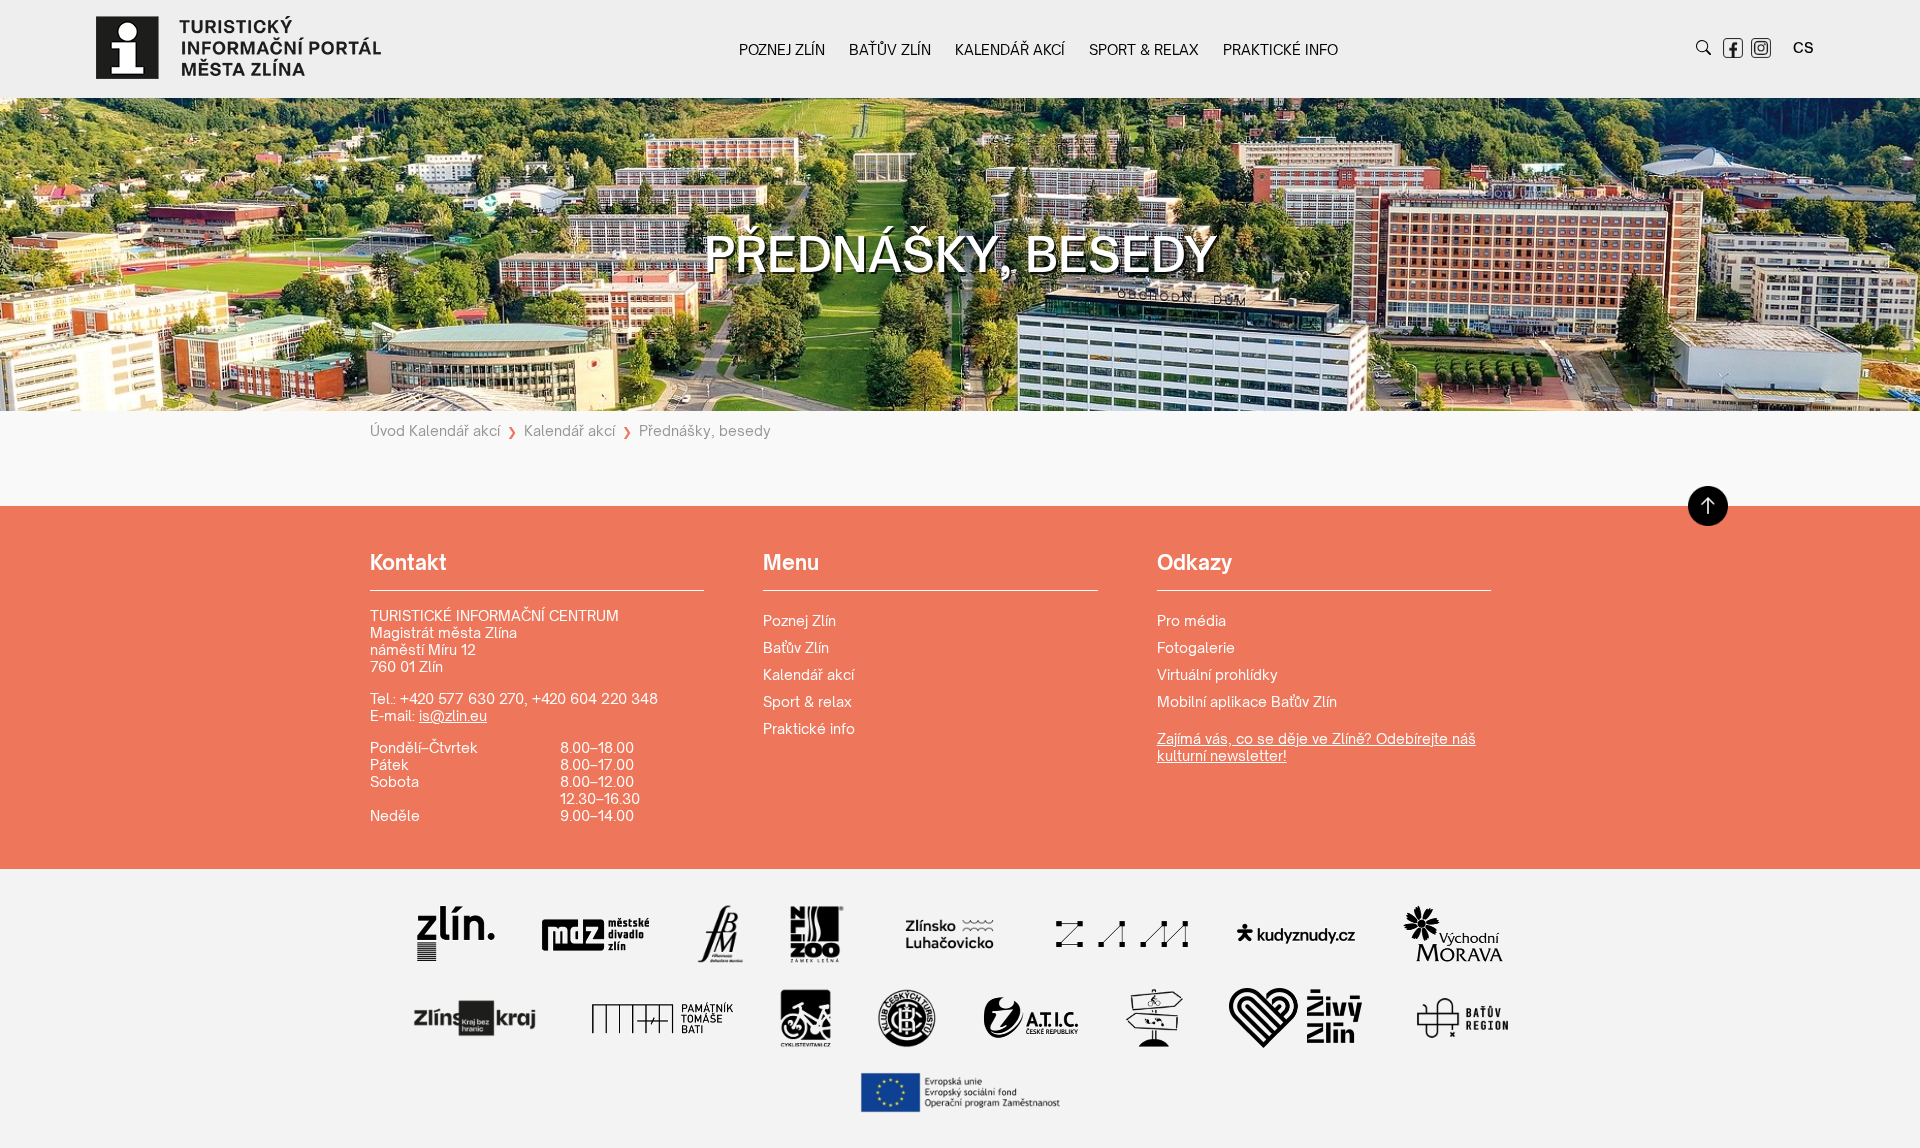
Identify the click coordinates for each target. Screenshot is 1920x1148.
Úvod (387, 430)
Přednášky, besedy (705, 430)
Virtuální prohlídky (1217, 674)
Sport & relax (1144, 49)
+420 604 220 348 (595, 698)
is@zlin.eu (453, 715)
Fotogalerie (1196, 647)
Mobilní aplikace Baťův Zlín (1247, 701)
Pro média (1191, 620)
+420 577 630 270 (462, 698)
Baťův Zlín (890, 49)
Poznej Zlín (782, 49)
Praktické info (1280, 49)
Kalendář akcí (1010, 49)
